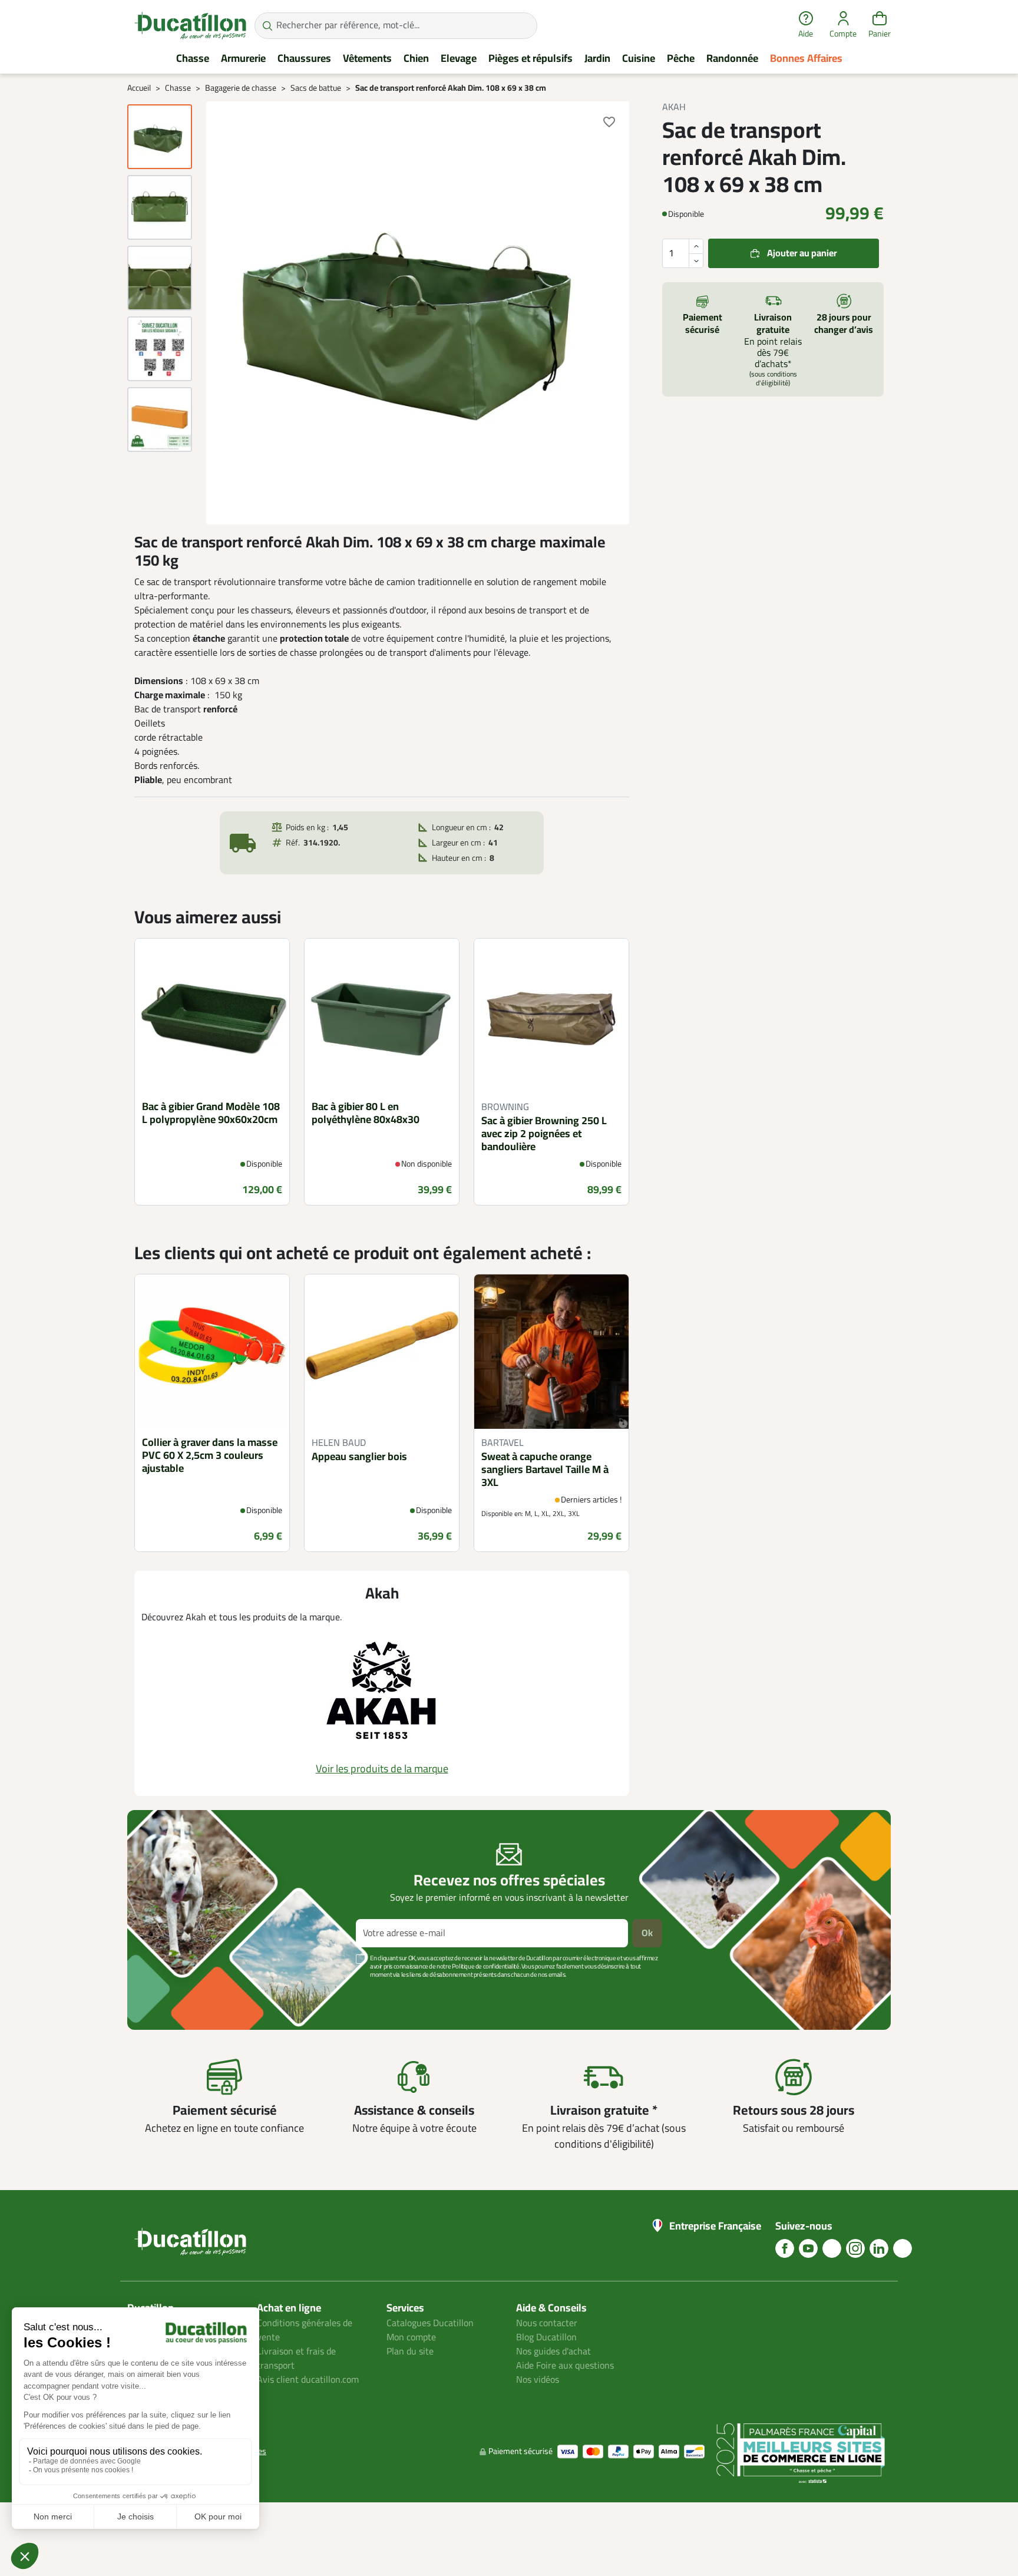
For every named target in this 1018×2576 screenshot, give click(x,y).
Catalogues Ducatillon (430, 2323)
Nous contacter (547, 2323)
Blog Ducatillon (546, 2337)
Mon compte (411, 2337)
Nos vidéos (538, 2380)
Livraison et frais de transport (296, 2359)
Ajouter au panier (802, 253)
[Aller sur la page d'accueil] (190, 25)
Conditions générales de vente (305, 2330)
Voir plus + (168, 1992)
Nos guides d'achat (553, 2352)
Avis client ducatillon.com (308, 2380)
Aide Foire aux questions (565, 2366)
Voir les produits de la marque (382, 1769)
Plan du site (410, 2352)
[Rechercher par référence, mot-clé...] (267, 26)
